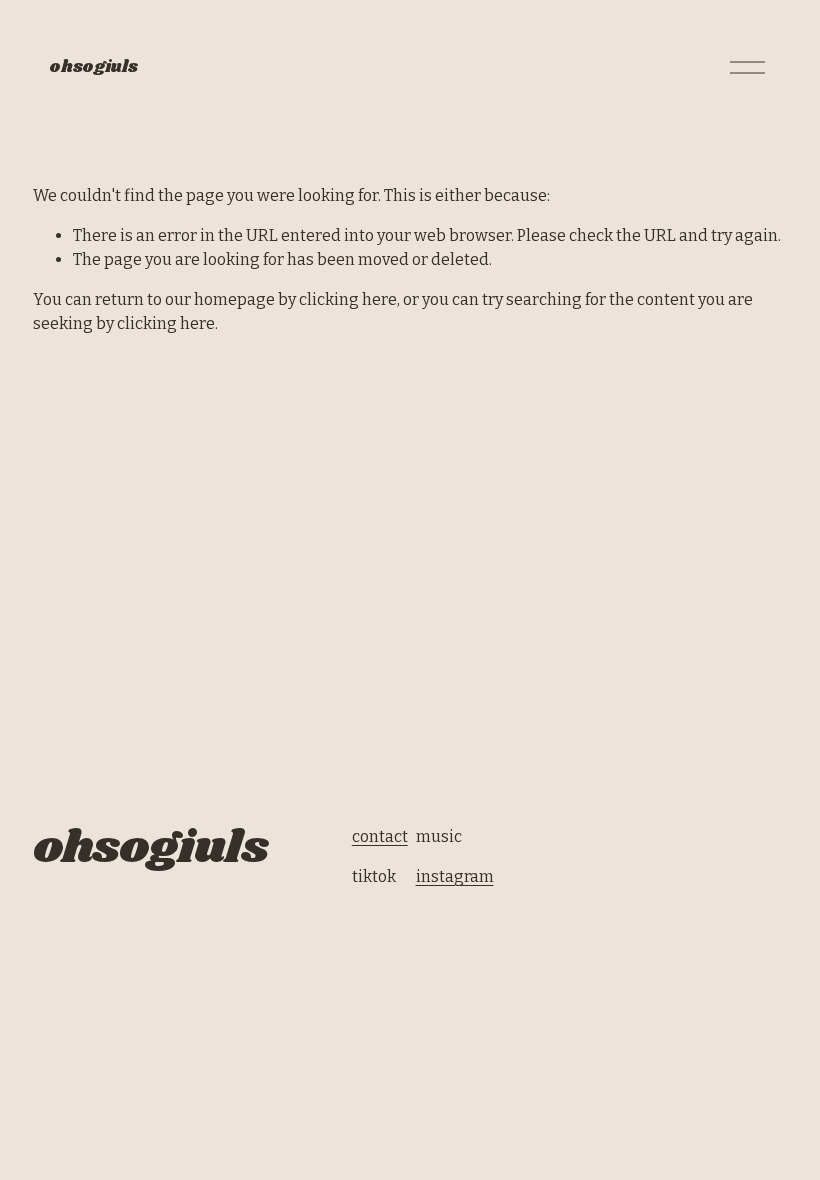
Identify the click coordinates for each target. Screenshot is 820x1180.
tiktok (374, 876)
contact (380, 836)
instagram (455, 876)
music (439, 836)
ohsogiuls (93, 67)
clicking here (348, 299)
